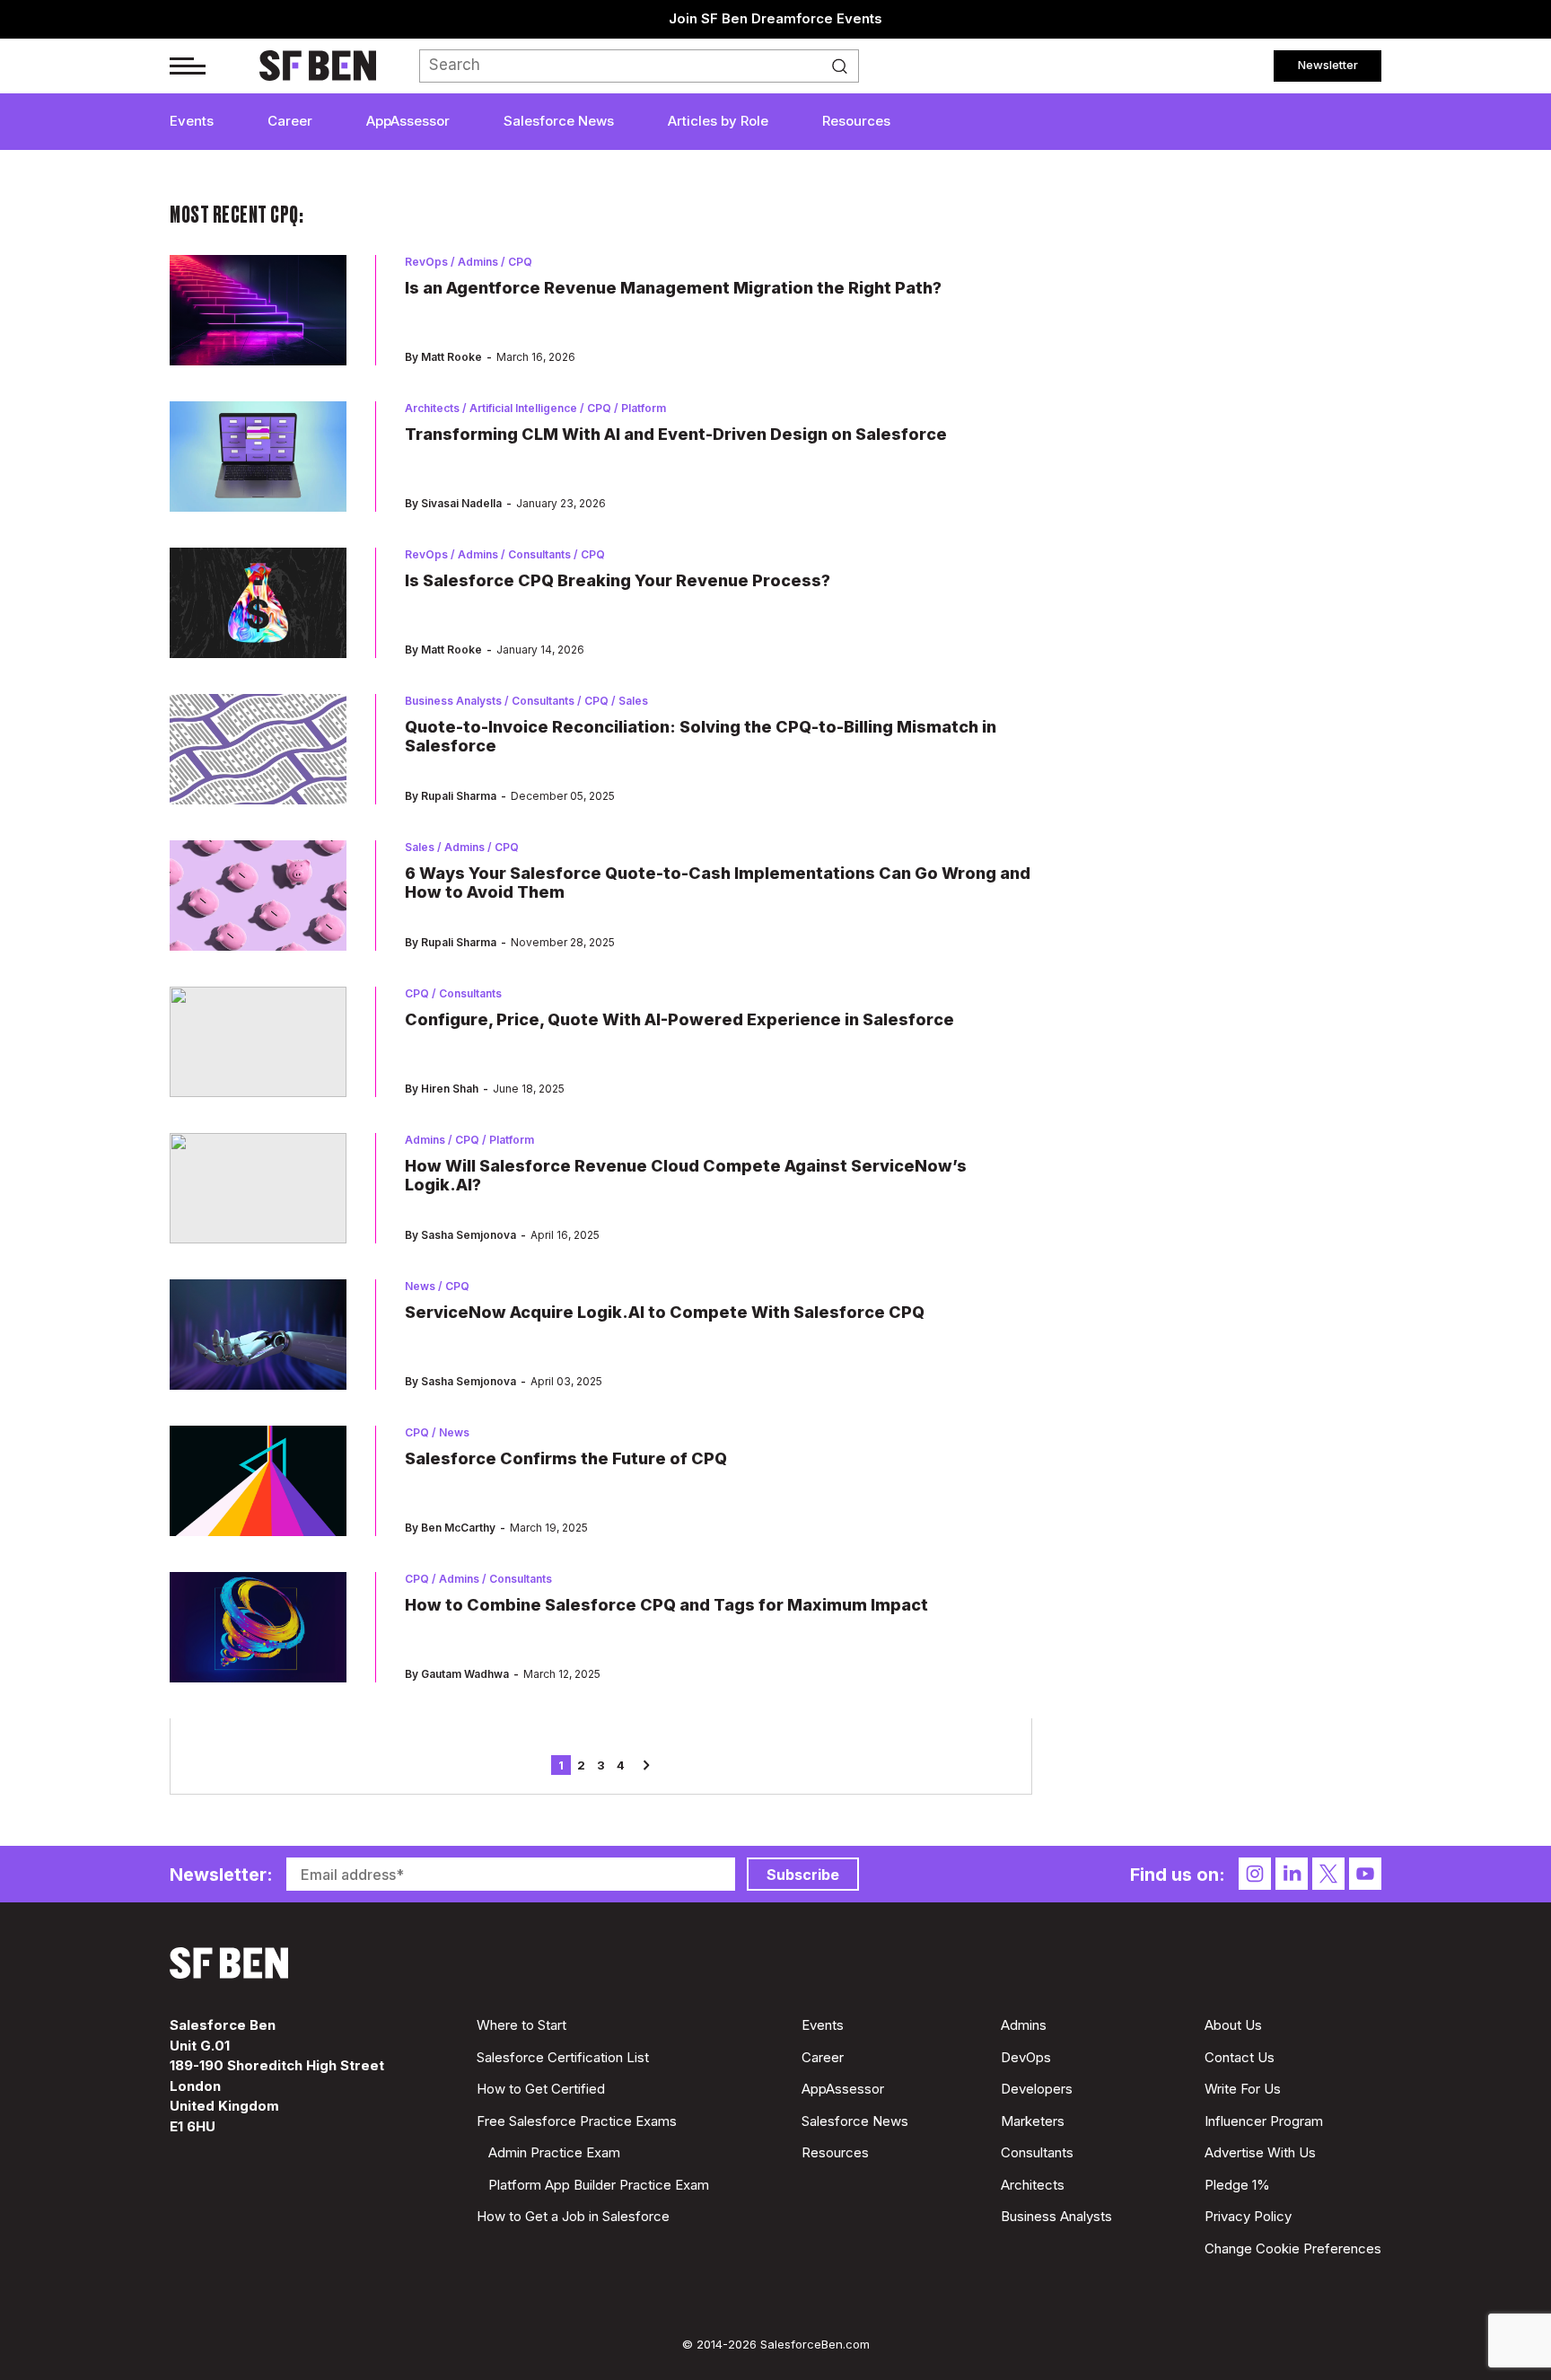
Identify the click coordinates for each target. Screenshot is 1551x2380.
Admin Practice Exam (554, 2152)
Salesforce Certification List (563, 2057)
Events (192, 121)
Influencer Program (1264, 2121)
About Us (1233, 2025)
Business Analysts (1056, 2216)
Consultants (1037, 2152)
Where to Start (521, 2025)
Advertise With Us (1260, 2152)
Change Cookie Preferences (1293, 2248)
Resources (856, 121)
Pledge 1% (1237, 2185)
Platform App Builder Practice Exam (599, 2185)
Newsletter (1328, 65)
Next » (640, 1765)
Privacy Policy (1248, 2216)
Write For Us (1243, 2089)
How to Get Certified (541, 2089)
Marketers (1033, 2121)
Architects (1033, 2185)
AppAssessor (408, 121)
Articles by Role (718, 121)
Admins (1024, 2025)
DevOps (1026, 2057)
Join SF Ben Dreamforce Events (775, 18)
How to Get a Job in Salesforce (573, 2216)
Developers (1037, 2089)
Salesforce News (559, 121)
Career (290, 121)
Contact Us (1240, 2057)
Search (845, 66)
